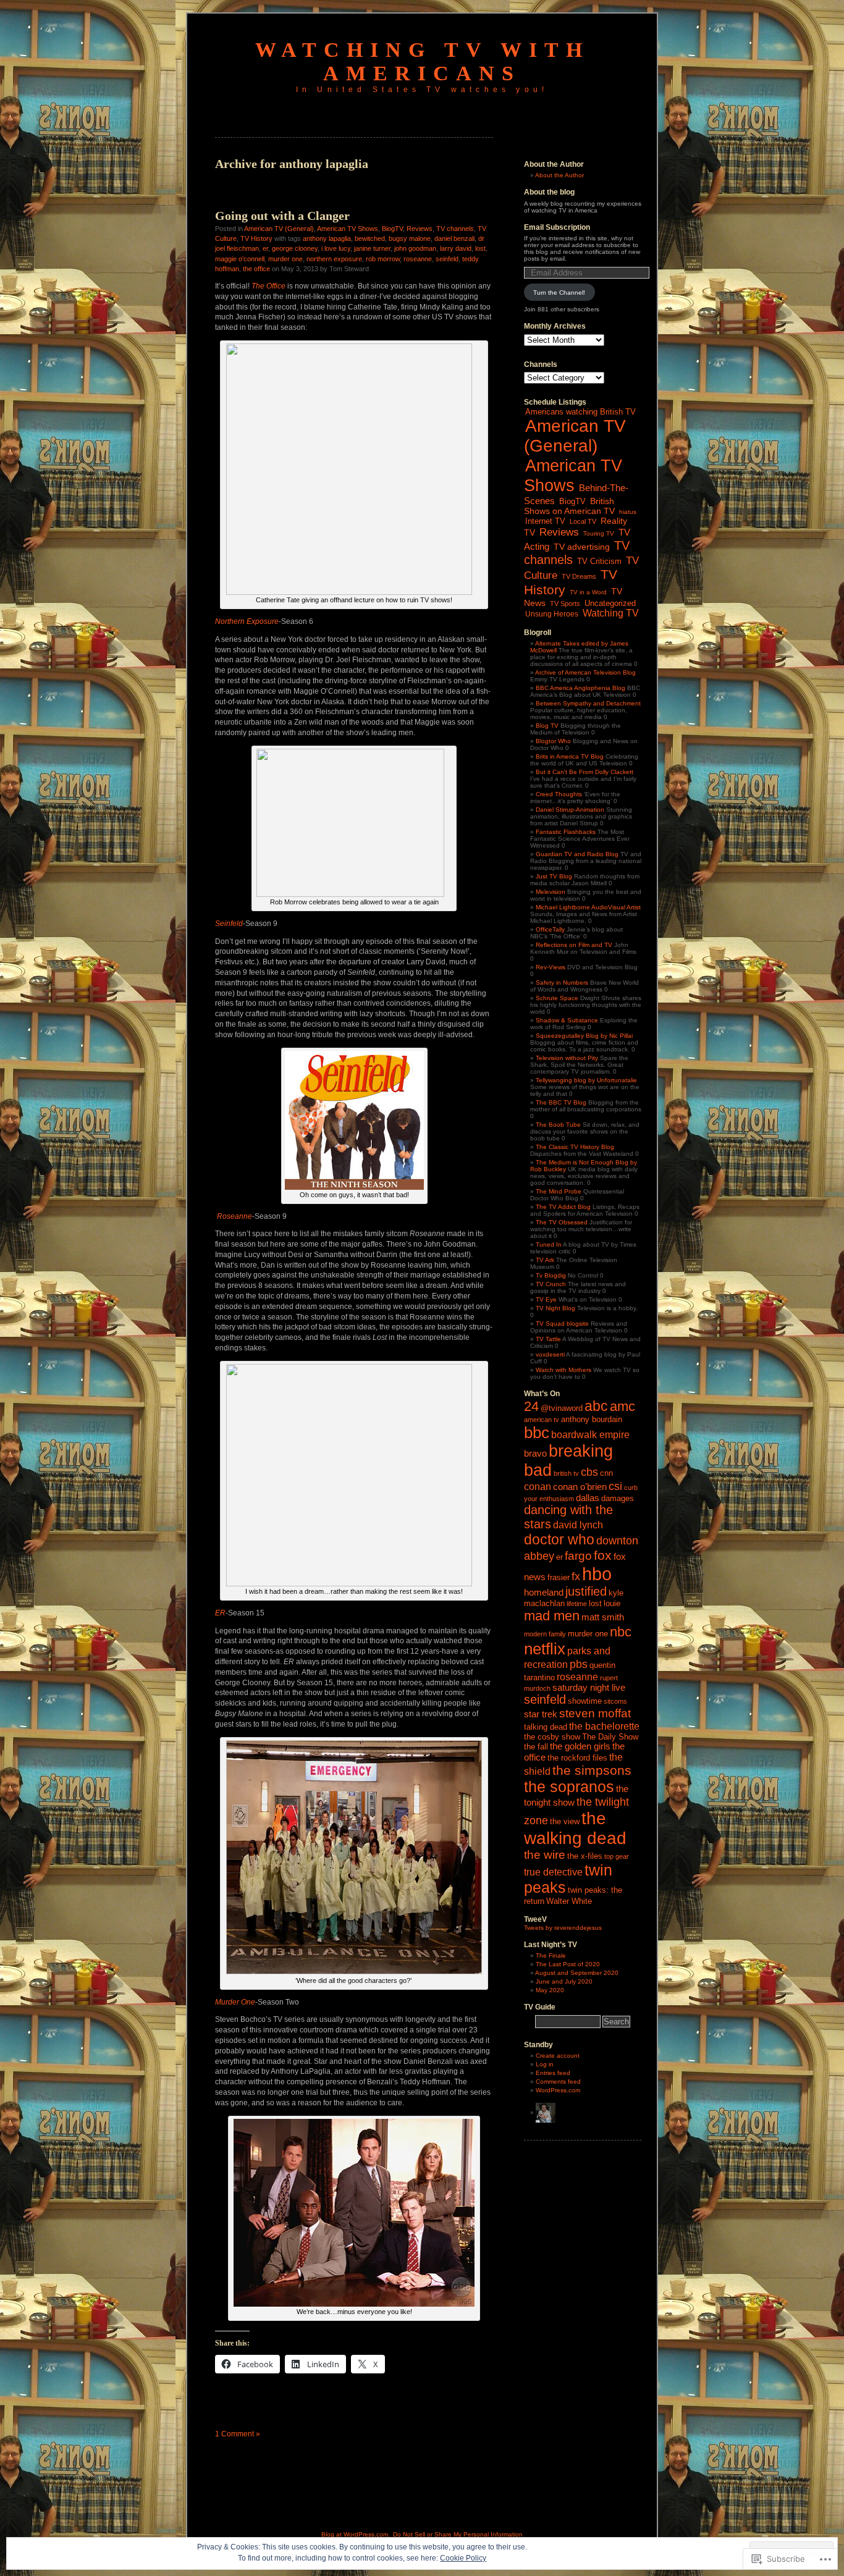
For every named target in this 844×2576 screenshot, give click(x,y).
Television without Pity (567, 1058)
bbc (537, 1433)
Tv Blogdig (551, 1275)
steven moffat (595, 1713)
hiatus (628, 512)
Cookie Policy (463, 2558)
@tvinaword (562, 1408)
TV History (256, 238)
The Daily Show (610, 1737)
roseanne (418, 259)
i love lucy (336, 248)
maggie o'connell (240, 259)
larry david (456, 248)
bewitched (370, 238)
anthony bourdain (592, 1419)
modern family (545, 1634)
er (265, 248)
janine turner (372, 248)
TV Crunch (551, 1284)
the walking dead (575, 1828)
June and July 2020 (564, 1981)
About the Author (559, 175)
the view (565, 1821)
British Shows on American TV (569, 506)
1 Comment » (238, 2434)
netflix (545, 1649)
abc (596, 1406)
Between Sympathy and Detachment (588, 703)
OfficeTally (550, 929)
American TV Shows (348, 229)
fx (576, 1576)
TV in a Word (588, 592)
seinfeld (447, 259)
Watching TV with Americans (422, 61)
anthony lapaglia (327, 238)
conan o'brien (580, 1487)
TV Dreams (579, 576)
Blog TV (547, 726)
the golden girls (580, 1746)
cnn (606, 1473)
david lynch (578, 1525)
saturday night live (589, 1688)
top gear (617, 1856)
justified (586, 1591)
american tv (542, 1420)
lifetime (577, 1604)
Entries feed (553, 2073)
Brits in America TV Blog (570, 756)
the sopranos (569, 1787)
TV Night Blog (555, 1308)
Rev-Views (551, 967)
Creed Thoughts (559, 794)
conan (538, 1486)
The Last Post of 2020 (568, 1964)
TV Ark (545, 1260)
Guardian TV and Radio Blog (577, 854)
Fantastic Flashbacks (566, 832)
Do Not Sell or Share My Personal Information (458, 2534)
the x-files (585, 1856)
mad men (552, 1616)
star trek (541, 1714)
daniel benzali (454, 238)
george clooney (295, 248)
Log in (545, 2064)
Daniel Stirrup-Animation (570, 810)
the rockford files (577, 1758)
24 (531, 1406)
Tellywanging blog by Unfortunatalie (586, 1080)
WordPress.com (558, 2090)
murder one (285, 259)
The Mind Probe (559, 1191)
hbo (597, 1574)
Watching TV (611, 613)
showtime (585, 1701)
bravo (535, 1454)
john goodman (415, 248)
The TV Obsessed (562, 1222)
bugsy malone (410, 238)
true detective (553, 1872)
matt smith (603, 1617)
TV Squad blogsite (562, 1324)
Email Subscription (557, 227)
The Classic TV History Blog (575, 1147)
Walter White (569, 1901)
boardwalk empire (590, 1434)
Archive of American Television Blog (585, 672)
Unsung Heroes (552, 614)
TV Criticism (599, 561)
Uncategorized (610, 603)
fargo (578, 1556)
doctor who (559, 1539)
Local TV (583, 521)
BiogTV (392, 229)
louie (612, 1603)
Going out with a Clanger (282, 216)
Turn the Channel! (559, 293)
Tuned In (549, 1244)
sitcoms (615, 1701)
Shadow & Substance (567, 1020)
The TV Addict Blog (563, 1207)
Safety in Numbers (562, 983)
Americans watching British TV (580, 412)
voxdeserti (550, 1354)
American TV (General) (279, 229)
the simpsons (592, 1770)
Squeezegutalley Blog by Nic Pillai (584, 1036)
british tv (566, 1473)
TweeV (535, 1919)
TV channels (455, 229)
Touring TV (599, 533)
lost (480, 248)
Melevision (551, 892)
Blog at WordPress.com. (356, 2534)
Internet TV (545, 521)
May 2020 (550, 1990)
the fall (536, 1747)
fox (603, 1555)
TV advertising (582, 547)
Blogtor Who (553, 741)
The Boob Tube (558, 1125)
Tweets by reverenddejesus (563, 1928)
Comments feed (558, 2081)
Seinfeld (229, 924)
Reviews (420, 229)
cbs (589, 1472)
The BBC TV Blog (561, 1102)
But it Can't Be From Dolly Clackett (584, 772)
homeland (544, 1593)
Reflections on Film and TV (574, 945)
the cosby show (552, 1737)
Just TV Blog (554, 876)
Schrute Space (557, 998)
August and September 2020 (577, 1973)
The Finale (551, 1955)
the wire (545, 1855)
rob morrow (383, 259)
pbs (579, 1664)
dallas (588, 1498)
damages (618, 1498)
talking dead (546, 1727)
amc (622, 1406)
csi (615, 1486)
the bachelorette (604, 1726)
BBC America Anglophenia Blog (580, 688)
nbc (621, 1632)
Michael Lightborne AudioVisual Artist (588, 907)
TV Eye (546, 1299)
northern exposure (334, 259)
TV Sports (565, 604)
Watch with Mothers (563, 1370)
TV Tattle (548, 1339)
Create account (558, 2056)
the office (256, 269)
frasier (559, 1577)
